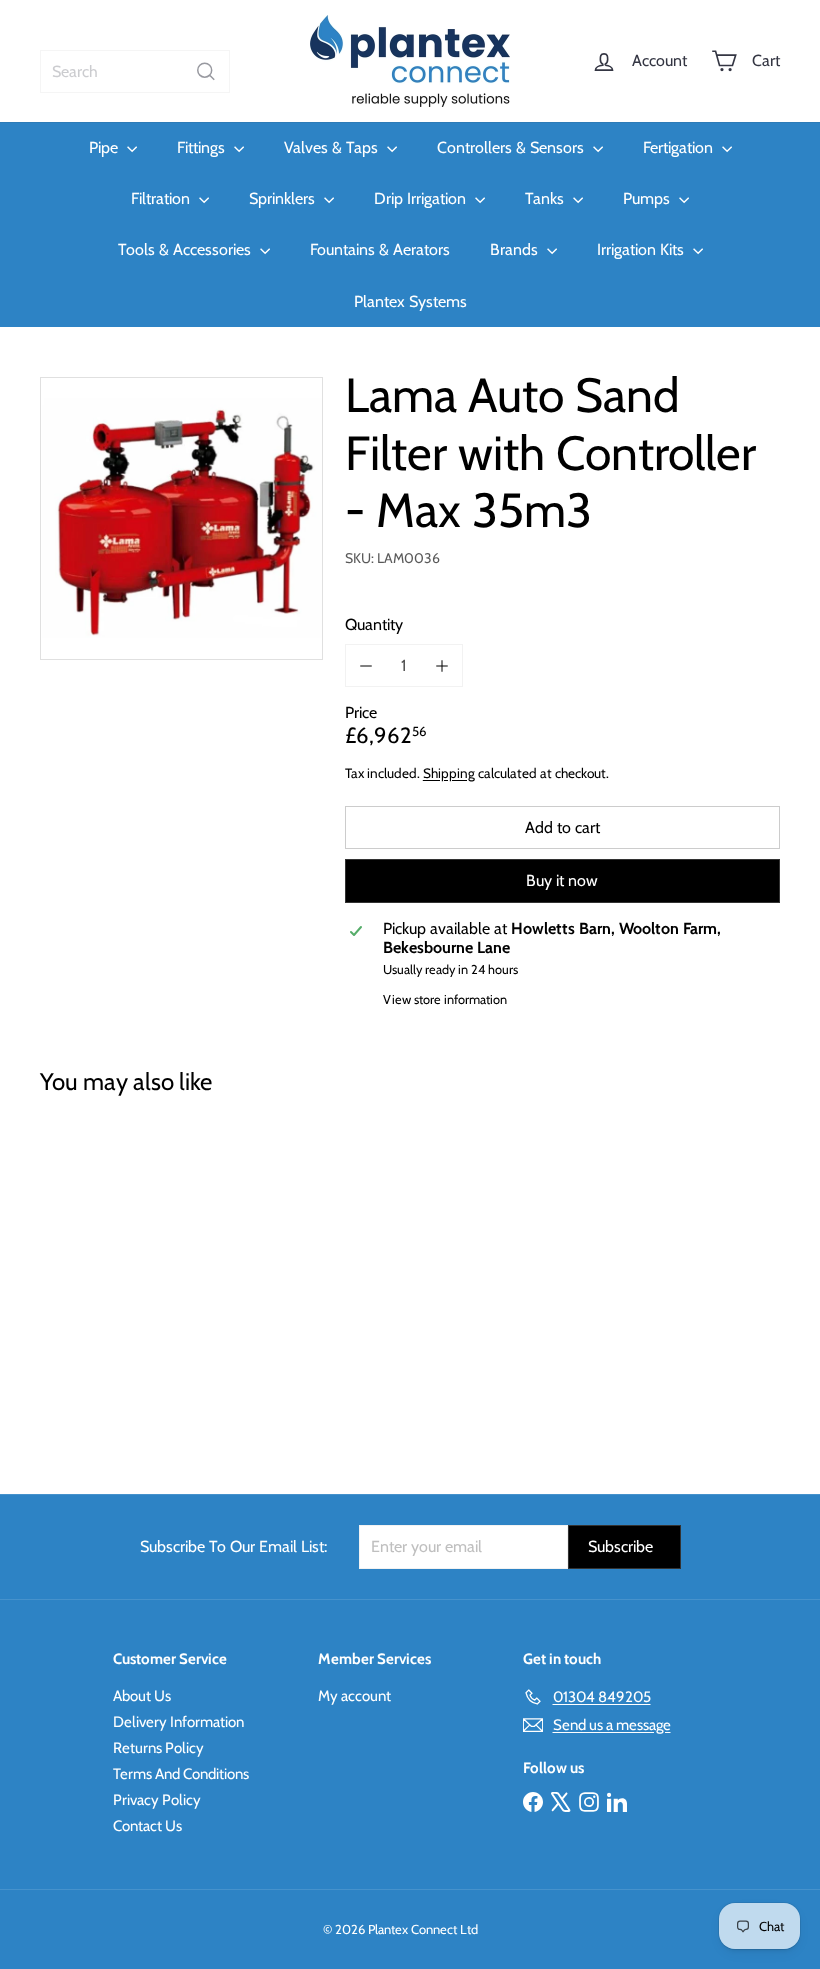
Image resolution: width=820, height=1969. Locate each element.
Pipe (105, 147)
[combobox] (135, 71)
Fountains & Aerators (380, 249)
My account (354, 1696)
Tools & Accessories (186, 249)
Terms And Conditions (181, 1774)
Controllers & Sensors (512, 147)
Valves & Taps (333, 147)
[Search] (206, 71)
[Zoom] (181, 518)
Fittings (203, 147)
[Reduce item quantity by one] (366, 665)
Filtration (162, 198)
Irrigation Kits (642, 249)
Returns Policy (158, 1748)
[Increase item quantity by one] (441, 665)
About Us (142, 1696)
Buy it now (562, 880)
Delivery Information (178, 1722)
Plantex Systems (410, 301)
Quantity (374, 624)
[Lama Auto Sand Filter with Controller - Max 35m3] (93, 1280)
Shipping (449, 773)
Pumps (648, 198)
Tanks (546, 198)
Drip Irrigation (422, 198)
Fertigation (680, 147)
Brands (516, 249)
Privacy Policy (157, 1800)
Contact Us (147, 1826)
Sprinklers (284, 198)
